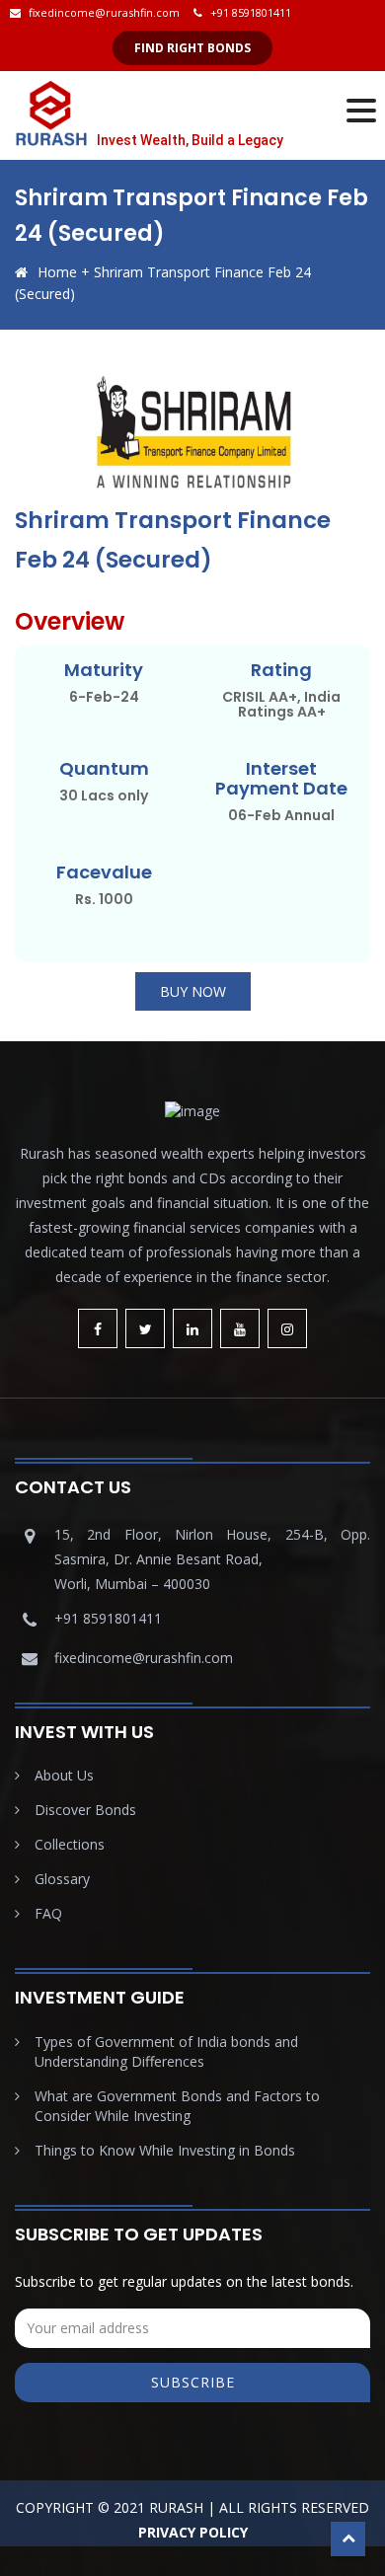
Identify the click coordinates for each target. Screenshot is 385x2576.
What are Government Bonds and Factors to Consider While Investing (177, 2106)
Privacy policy (193, 2532)
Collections (70, 1844)
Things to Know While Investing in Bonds (165, 2150)
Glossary (62, 1879)
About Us (64, 1775)
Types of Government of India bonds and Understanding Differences (166, 2051)
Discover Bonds (85, 1810)
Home (57, 272)
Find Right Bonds (192, 48)
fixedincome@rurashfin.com (104, 12)
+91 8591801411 (251, 12)
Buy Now (193, 991)
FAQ (48, 1913)
